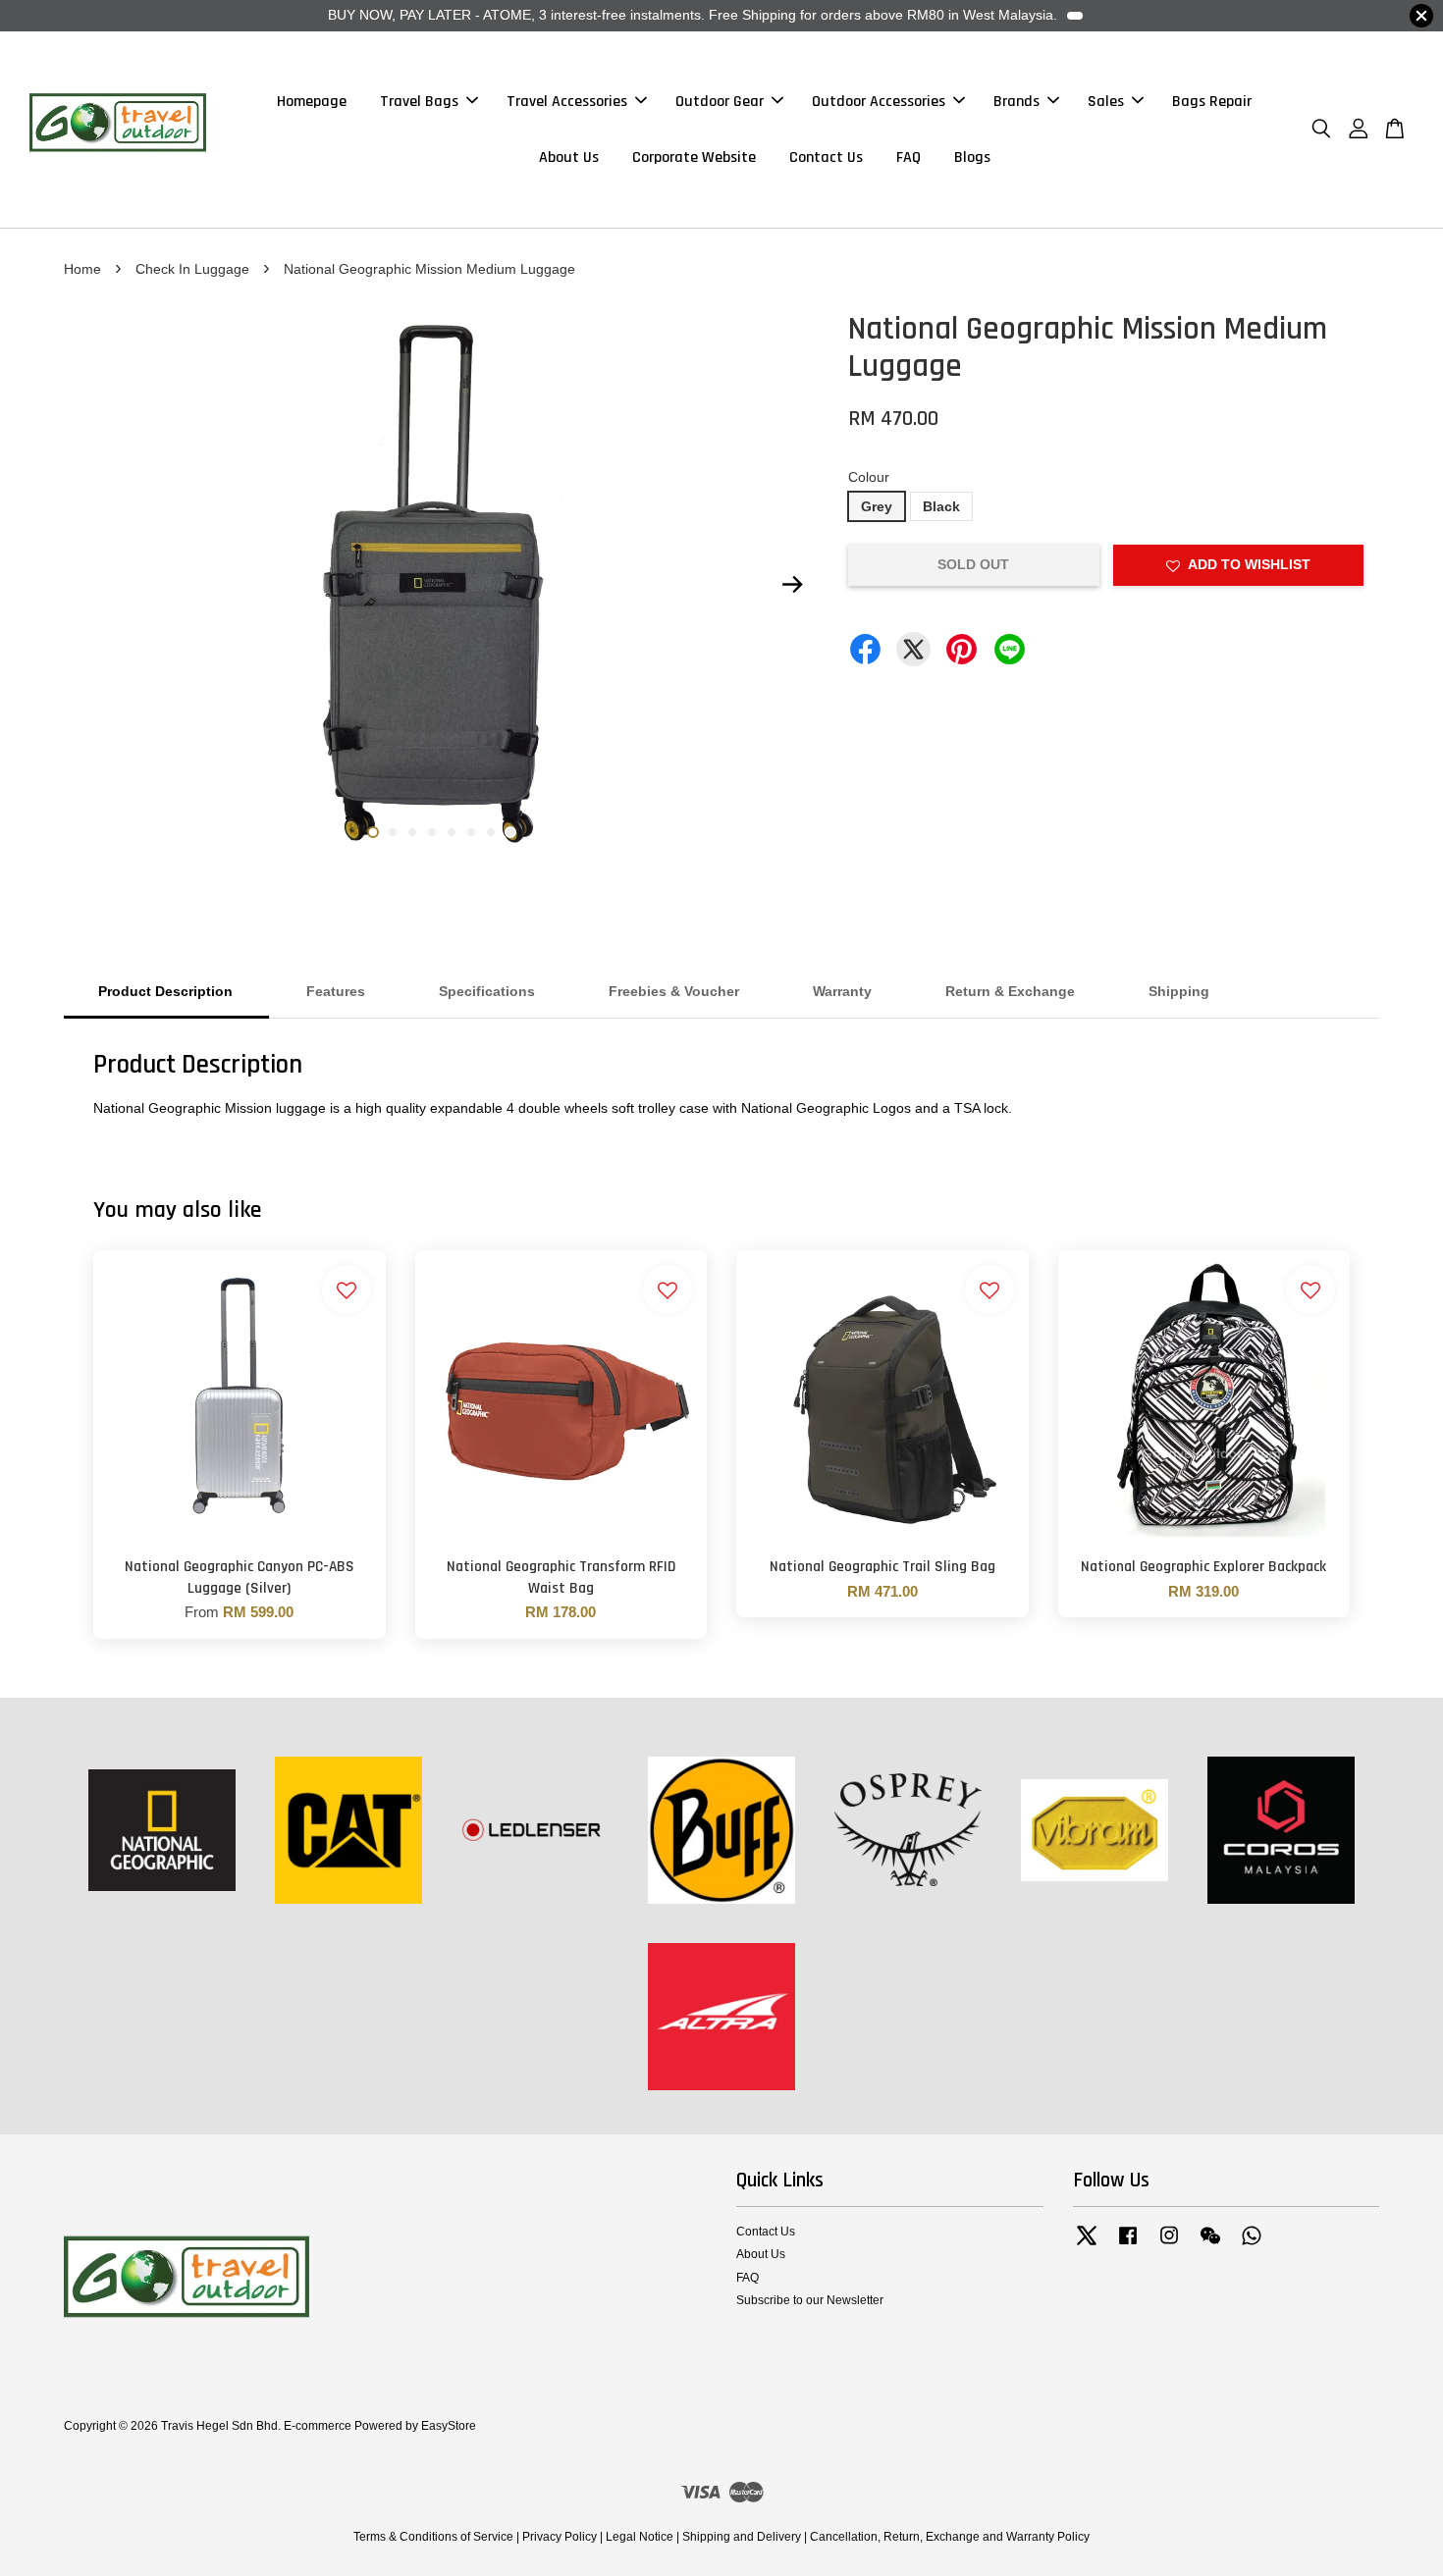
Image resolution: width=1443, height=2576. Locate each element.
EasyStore (449, 2426)
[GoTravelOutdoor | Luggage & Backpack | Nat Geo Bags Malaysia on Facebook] (1128, 2245)
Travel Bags (419, 102)
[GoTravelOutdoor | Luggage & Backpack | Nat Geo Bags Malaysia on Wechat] (1210, 2245)
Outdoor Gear (720, 102)
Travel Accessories (567, 102)
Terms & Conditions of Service (433, 2537)
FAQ (909, 158)
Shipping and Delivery (742, 2537)
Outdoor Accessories (879, 102)
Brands (1016, 102)
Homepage (312, 102)
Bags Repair (1212, 102)
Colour (869, 477)
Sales (1106, 102)
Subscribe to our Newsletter (810, 2300)
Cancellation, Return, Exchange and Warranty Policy (950, 2537)
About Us (569, 158)
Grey (877, 506)
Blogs (972, 158)
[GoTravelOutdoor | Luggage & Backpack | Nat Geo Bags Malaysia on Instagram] (1169, 2245)
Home (82, 269)
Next (792, 585)
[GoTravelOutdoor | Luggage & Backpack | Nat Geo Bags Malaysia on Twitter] (1087, 2245)
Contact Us (826, 158)
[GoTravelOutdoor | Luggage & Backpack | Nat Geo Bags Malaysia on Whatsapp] (1252, 2245)
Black (941, 506)
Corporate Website (694, 158)
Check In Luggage (192, 269)
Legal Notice (640, 2537)
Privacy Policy (560, 2537)
